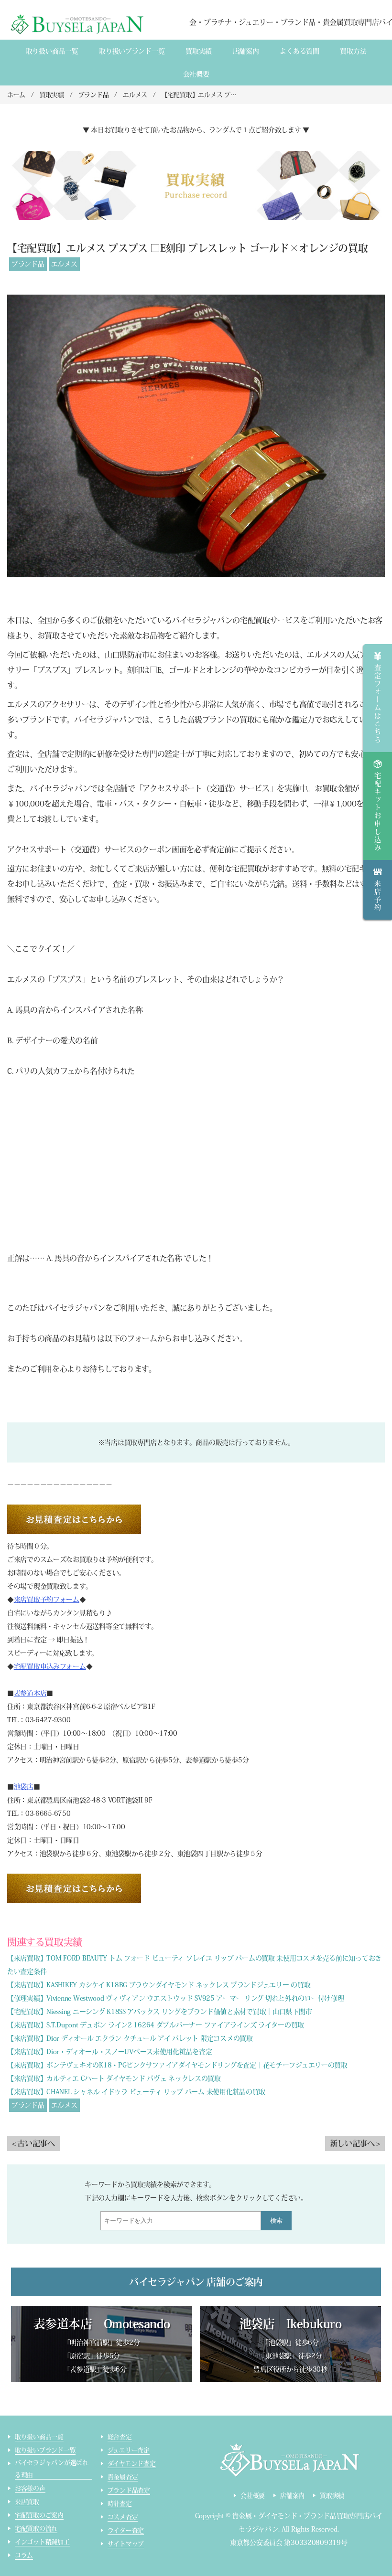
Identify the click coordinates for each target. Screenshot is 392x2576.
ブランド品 (28, 264)
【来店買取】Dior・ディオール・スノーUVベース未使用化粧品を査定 (109, 2052)
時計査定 (120, 2504)
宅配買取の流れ (36, 2528)
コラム (24, 2555)
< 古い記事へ (33, 2143)
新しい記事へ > (355, 2143)
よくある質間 (299, 51)
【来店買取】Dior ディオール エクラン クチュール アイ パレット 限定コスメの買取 (130, 2038)
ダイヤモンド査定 (132, 2464)
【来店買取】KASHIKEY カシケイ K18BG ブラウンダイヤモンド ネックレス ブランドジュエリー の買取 (159, 1985)
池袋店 (24, 1787)
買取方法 (353, 51)
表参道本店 (30, 1693)
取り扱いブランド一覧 (132, 51)
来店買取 (27, 2502)
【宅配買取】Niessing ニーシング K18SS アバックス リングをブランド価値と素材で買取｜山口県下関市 (159, 2012)
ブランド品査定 (129, 2490)
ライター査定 (126, 2530)
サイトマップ (126, 2544)
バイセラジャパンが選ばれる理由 (52, 2469)
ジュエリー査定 (129, 2450)
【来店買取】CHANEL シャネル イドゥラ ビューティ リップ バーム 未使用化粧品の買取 (136, 2092)
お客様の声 (30, 2488)
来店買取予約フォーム (47, 1600)
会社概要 (196, 74)
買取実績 (199, 51)
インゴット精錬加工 (42, 2542)
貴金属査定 (123, 2477)
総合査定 (120, 2437)
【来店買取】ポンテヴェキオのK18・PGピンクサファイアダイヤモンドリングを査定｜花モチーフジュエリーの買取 (177, 2065)
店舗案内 (246, 51)
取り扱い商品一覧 (52, 51)
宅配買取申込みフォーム (50, 1666)
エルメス (64, 264)
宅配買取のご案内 (39, 2515)
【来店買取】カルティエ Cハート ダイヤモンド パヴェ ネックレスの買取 (114, 2078)
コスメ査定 (123, 2517)
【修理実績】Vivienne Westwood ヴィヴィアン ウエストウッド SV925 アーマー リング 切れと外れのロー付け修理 (176, 1998)
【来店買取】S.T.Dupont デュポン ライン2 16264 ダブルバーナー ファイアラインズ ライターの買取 (156, 2025)
